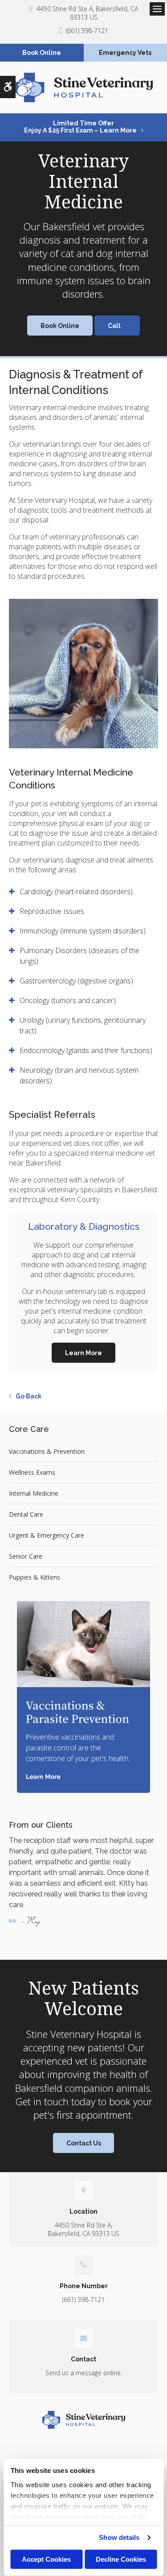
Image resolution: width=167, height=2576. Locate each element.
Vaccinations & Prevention (47, 1451)
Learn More (83, 1353)
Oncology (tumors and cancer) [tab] (68, 1000)
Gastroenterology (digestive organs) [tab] (76, 981)
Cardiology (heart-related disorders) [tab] (76, 892)
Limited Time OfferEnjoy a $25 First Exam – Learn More (80, 127)
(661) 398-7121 (87, 31)
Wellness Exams (32, 1472)
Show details (119, 2537)
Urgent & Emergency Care (47, 1535)
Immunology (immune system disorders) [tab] (83, 931)
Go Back (29, 1396)
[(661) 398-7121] (117, 326)
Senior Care (26, 1556)
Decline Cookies (121, 2559)
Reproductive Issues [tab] (52, 911)
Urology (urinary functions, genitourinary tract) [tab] (83, 1025)
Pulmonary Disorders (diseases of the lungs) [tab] (79, 956)
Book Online (42, 53)
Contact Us (84, 2143)
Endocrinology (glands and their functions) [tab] (86, 1050)
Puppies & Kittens (35, 1577)
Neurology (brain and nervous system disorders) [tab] (79, 1075)
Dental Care (26, 1514)
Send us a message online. (84, 2373)
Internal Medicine (34, 1493)
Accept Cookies (46, 2559)
